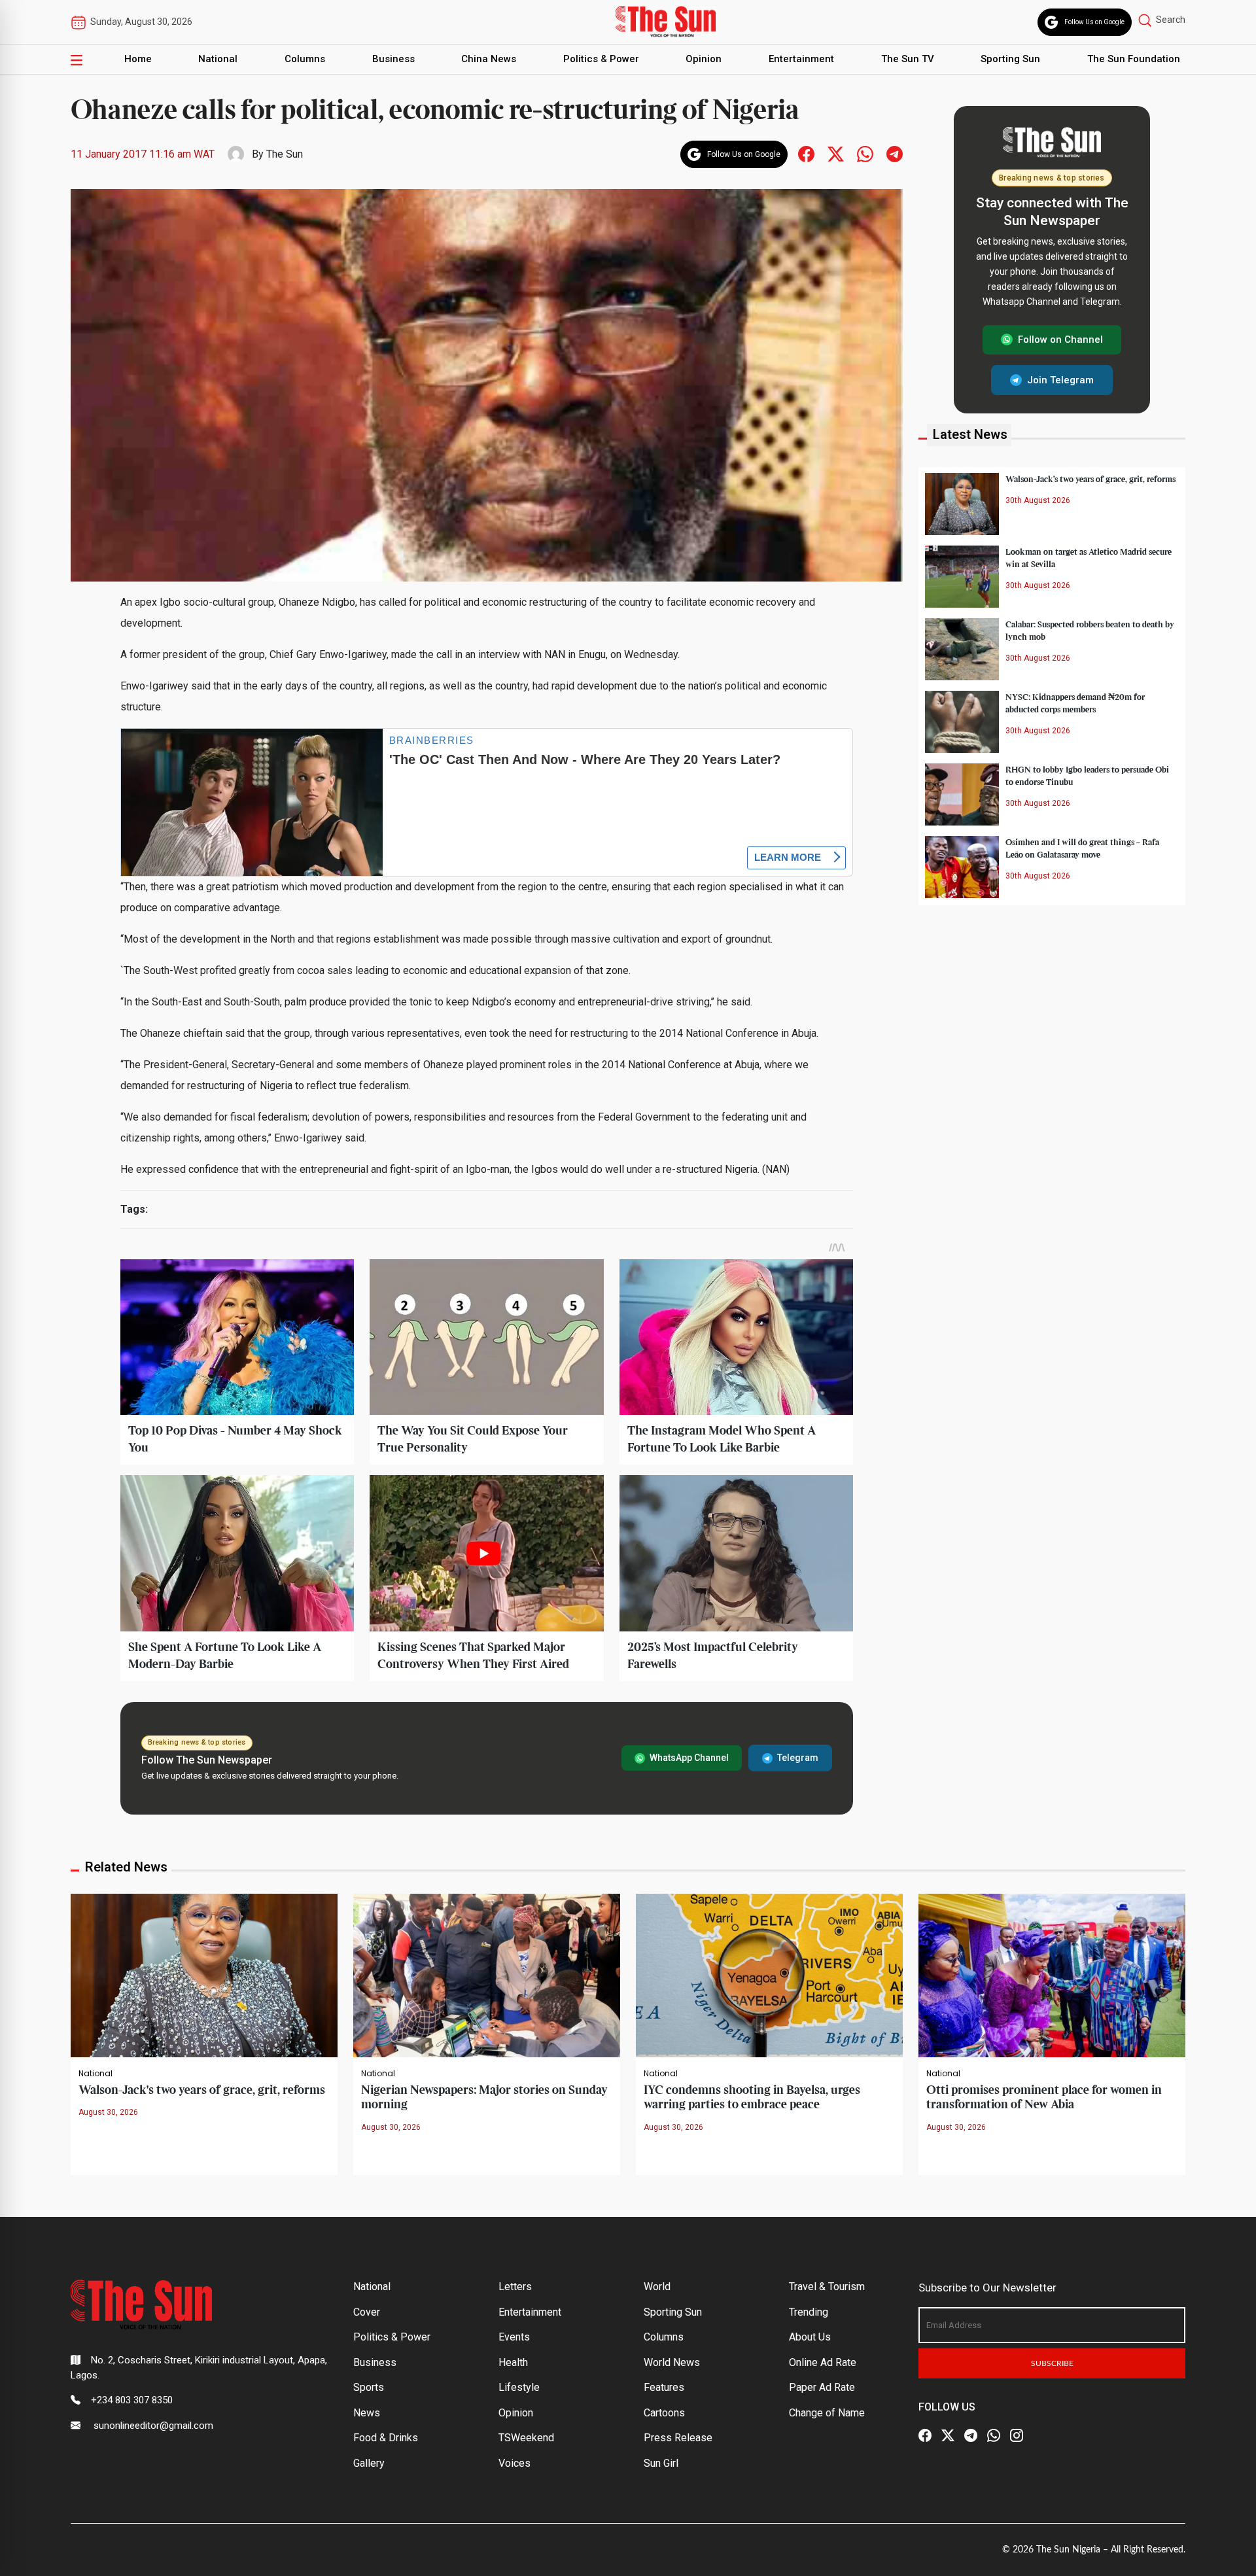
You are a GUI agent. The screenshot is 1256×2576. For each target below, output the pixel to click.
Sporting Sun (1010, 59)
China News (489, 59)
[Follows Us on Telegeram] (895, 153)
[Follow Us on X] (948, 2435)
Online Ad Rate (823, 2362)
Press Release (678, 2438)
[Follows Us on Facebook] (806, 153)
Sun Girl (661, 2463)
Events (514, 2337)
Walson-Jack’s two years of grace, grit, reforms (1090, 479)
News (367, 2413)
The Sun (285, 154)
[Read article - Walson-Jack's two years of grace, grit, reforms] (204, 1975)
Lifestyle (519, 2387)
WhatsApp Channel (689, 1758)
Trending (809, 2312)
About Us (810, 2337)
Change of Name (827, 2413)
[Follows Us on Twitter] (836, 153)
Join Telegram (1060, 379)
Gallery (369, 2463)
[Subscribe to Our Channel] (971, 2435)
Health (513, 2362)
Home (138, 59)
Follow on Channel (1060, 339)
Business (393, 59)
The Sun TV (908, 59)
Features (664, 2387)
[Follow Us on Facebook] (925, 2435)
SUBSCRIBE (1052, 2363)
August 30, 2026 (108, 2112)
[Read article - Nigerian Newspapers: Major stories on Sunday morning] (487, 1975)
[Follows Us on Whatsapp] (865, 153)
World (657, 2287)
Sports (369, 2387)
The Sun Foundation (1134, 59)
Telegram (798, 1758)
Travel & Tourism (827, 2287)
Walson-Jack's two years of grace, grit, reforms (202, 2090)
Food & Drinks (386, 2438)
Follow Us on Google (1094, 22)
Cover (367, 2312)
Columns (305, 59)
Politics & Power (601, 59)
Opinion (704, 59)
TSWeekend (526, 2438)
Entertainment (801, 59)
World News (672, 2362)
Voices (515, 2463)
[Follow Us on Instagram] (1017, 2435)
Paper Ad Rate (822, 2387)
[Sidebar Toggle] (77, 60)
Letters (515, 2287)
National (218, 59)
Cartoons (664, 2413)
